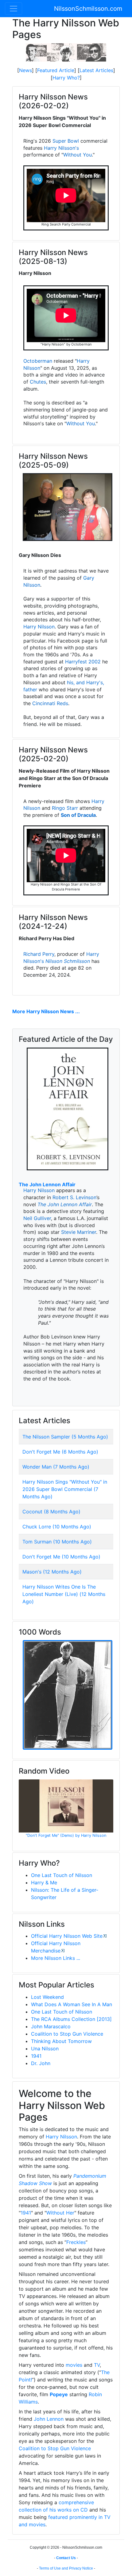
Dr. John (41, 2063)
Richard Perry (39, 954)
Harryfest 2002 (83, 662)
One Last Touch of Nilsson (62, 1875)
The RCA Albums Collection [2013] (71, 2019)
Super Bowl (66, 141)
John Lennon (49, 2419)
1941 (36, 2056)
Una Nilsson (45, 2049)
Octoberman (38, 361)
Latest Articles (96, 70)
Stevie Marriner (79, 1232)
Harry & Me (44, 1883)
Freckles (76, 2242)
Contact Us (66, 2558)
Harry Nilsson (39, 627)
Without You (78, 155)
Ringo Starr (65, 808)
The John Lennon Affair (47, 1184)
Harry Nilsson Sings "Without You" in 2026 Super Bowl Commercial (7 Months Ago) (65, 1489)
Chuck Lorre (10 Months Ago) (57, 1527)
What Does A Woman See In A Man (72, 2004)
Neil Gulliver (37, 1218)
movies (74, 2365)
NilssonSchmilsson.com (88, 9)
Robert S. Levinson (74, 1197)
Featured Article (56, 70)
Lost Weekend (47, 1997)
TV (97, 2365)
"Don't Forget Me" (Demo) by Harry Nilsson (66, 1835)
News (25, 70)
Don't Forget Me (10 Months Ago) (61, 1557)
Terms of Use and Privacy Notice (66, 2568)
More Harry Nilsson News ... (46, 1011)
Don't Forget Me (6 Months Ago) (60, 1452)
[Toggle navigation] (14, 9)
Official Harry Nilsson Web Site (67, 1936)
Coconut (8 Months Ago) (51, 1512)
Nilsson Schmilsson (68, 961)
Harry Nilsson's (61, 148)
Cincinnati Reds (50, 703)
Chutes (38, 382)
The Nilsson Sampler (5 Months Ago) (65, 1437)
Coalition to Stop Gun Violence (67, 2034)
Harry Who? (66, 78)
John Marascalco (51, 2026)
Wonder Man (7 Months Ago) (56, 1467)
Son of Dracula (78, 815)
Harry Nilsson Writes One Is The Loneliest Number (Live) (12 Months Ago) (64, 1594)
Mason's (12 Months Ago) (52, 1572)
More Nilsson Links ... (56, 1958)
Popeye (59, 2394)
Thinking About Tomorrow (61, 2041)
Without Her (60, 2213)
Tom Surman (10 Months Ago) (57, 1542)
